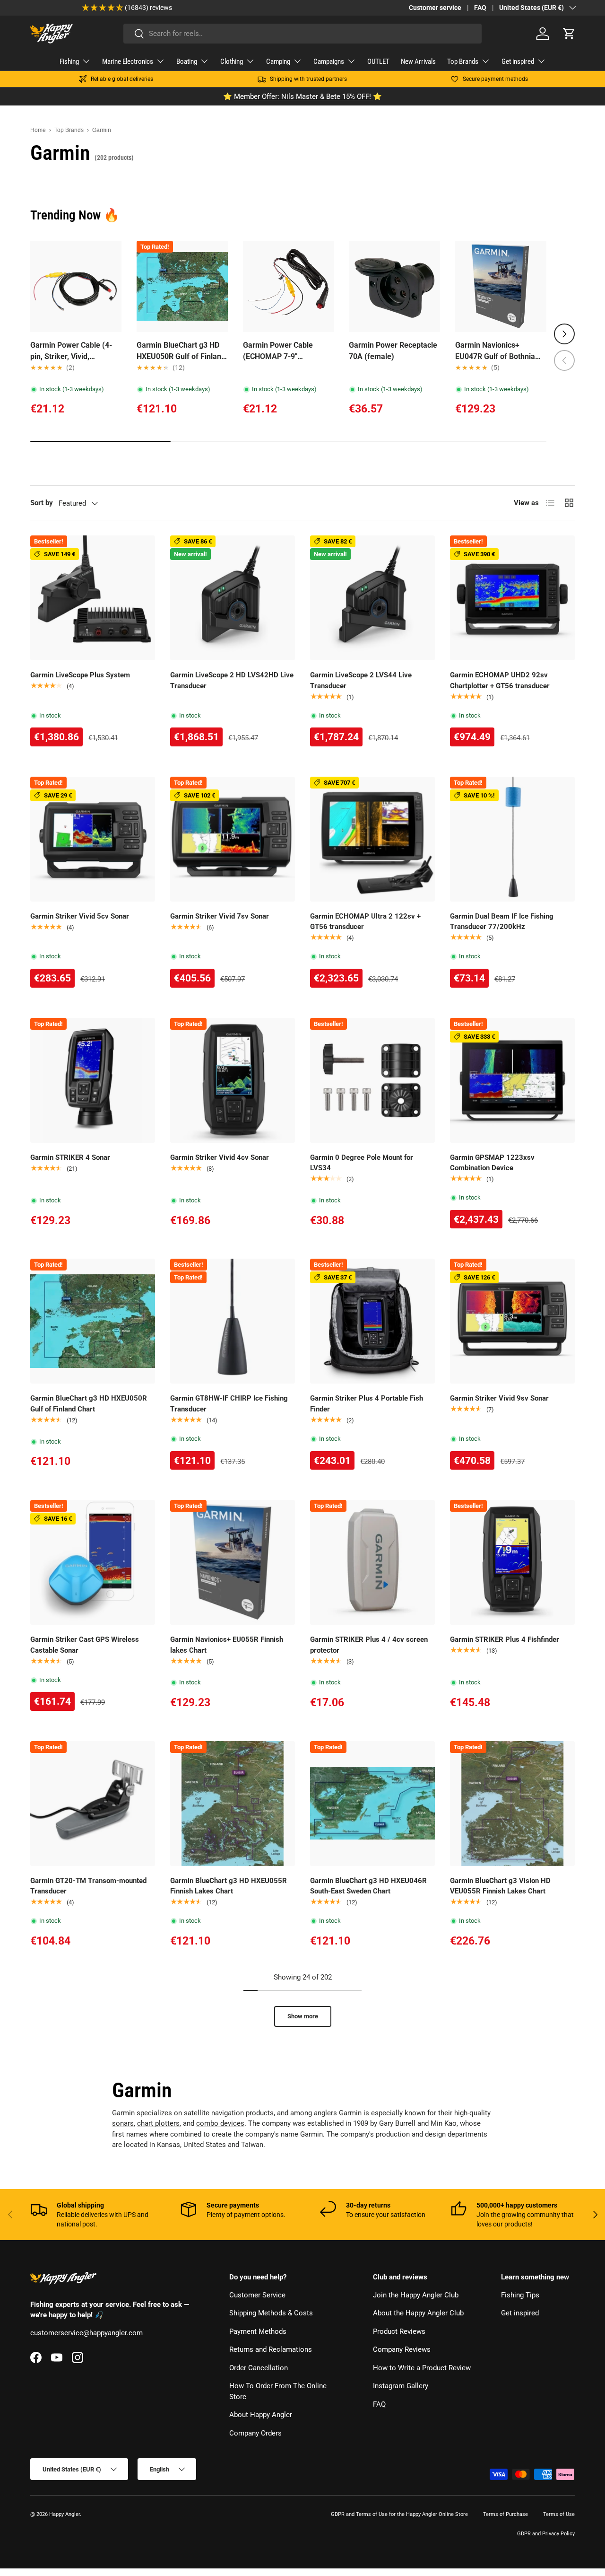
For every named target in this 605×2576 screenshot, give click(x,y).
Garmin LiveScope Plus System (80, 675)
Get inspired (518, 61)
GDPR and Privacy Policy (546, 2534)
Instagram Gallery (401, 2386)
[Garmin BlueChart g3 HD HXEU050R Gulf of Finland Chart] (93, 1321)
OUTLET (378, 61)
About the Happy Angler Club (418, 2313)
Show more (303, 2016)
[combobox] (302, 34)
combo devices (220, 2123)
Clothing (232, 61)
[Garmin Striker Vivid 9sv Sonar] (512, 1321)
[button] (569, 34)
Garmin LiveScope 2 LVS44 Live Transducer (361, 680)
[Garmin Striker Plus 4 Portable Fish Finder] (372, 1321)
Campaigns (329, 61)
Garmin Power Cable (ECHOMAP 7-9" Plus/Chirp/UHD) (278, 351)
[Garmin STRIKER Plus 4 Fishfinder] (512, 1562)
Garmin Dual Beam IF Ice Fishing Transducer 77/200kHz (502, 922)
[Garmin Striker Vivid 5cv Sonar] (93, 839)
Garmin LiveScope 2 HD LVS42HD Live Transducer (232, 680)
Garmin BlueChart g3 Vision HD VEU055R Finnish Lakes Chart (500, 1886)
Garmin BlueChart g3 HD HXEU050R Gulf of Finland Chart (181, 351)
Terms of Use (559, 2514)
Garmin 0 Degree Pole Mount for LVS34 (362, 1163)
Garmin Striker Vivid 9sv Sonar (499, 1398)
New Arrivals (418, 61)
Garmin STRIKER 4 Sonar (70, 1157)
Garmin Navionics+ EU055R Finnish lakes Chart (227, 1645)
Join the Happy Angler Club (416, 2295)
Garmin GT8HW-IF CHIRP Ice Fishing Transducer (229, 1404)
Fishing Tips (520, 2295)
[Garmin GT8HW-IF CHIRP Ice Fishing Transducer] (233, 1321)
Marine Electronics (128, 61)
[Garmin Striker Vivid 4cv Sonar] (233, 1080)
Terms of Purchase (506, 2514)
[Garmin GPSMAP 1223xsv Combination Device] (512, 1080)
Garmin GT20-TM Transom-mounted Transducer (88, 1886)
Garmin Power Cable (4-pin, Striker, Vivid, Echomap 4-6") (71, 351)
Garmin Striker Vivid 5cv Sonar (80, 916)
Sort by (42, 503)
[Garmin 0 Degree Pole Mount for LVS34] (372, 1080)
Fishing (69, 61)
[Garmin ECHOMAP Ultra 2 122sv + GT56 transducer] (372, 839)
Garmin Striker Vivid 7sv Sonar (220, 916)
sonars (123, 2123)
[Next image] (216, 286)
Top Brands (463, 61)
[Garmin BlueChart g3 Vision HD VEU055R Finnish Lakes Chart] (512, 1804)
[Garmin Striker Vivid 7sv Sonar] (233, 839)
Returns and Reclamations (271, 2349)
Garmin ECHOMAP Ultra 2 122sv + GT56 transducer (365, 922)
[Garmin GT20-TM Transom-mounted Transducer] (93, 1804)
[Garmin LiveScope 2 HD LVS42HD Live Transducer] (233, 598)
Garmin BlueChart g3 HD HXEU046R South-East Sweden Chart (368, 1886)
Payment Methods (258, 2331)
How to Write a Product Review (422, 2368)
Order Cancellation (259, 2368)
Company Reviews (402, 2349)
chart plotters (158, 2123)
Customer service (435, 8)
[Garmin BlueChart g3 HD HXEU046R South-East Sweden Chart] (372, 1804)
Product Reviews (399, 2331)
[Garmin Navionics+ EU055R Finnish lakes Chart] (233, 1562)
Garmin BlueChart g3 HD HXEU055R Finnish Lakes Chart (229, 1886)
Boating (187, 61)
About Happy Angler (261, 2415)
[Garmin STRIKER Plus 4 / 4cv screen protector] (372, 1562)
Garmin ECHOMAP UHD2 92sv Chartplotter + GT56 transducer (500, 680)
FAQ (480, 8)
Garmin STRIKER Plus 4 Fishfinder (505, 1639)
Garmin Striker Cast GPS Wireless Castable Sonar (85, 1645)
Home (38, 130)
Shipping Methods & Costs (271, 2313)
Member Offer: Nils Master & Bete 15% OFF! (303, 96)
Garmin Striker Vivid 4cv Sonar (220, 1157)
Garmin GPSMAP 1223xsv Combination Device (492, 1163)
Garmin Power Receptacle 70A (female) (393, 351)
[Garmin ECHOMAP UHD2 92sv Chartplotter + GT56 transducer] (512, 598)
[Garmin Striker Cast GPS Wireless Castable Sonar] (93, 1562)
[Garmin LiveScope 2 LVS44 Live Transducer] (372, 598)
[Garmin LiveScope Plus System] (93, 598)
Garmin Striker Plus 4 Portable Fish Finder (367, 1404)
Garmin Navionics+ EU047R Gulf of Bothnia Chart (495, 351)
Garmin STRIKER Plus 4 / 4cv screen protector (369, 1645)
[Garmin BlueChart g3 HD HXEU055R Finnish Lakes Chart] (233, 1804)
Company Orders (255, 2433)
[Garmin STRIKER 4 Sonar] (93, 1080)
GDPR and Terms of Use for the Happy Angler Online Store (399, 2514)
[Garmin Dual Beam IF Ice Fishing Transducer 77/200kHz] (512, 839)
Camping (278, 61)
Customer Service (257, 2295)
